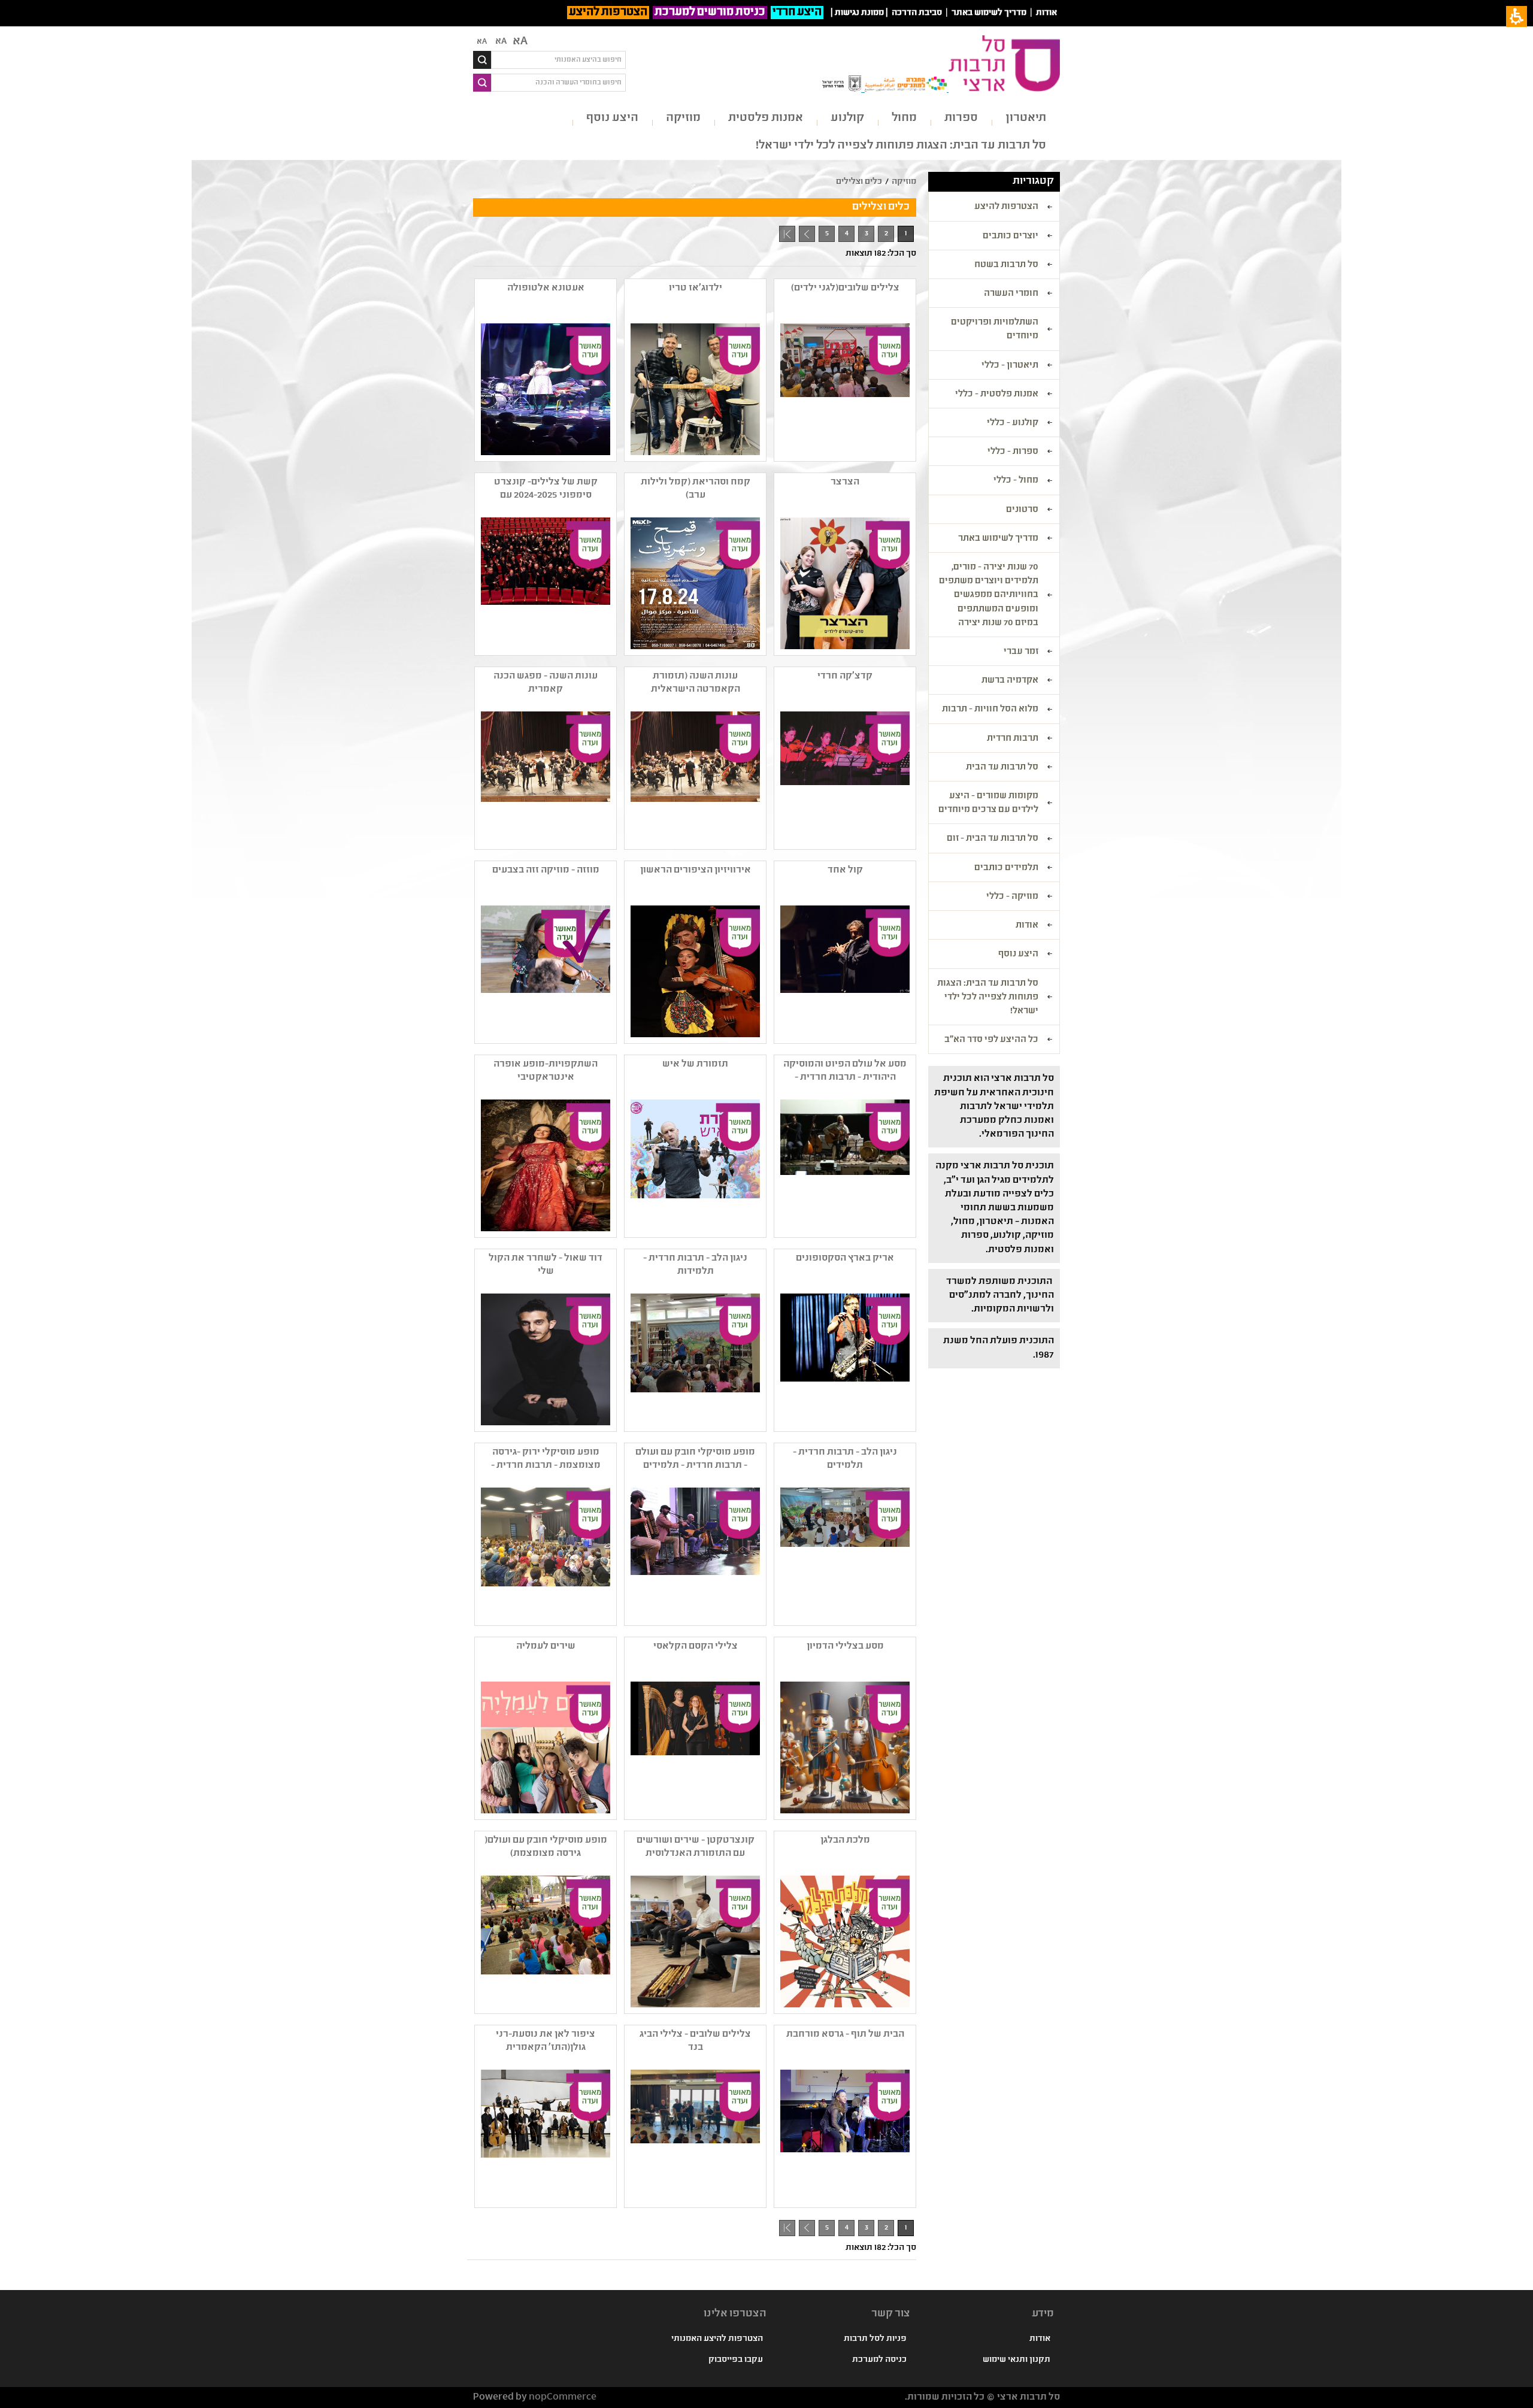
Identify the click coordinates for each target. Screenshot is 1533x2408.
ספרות (961, 118)
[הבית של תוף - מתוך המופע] (844, 2136)
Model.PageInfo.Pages (787, 234)
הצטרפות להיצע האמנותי (717, 2339)
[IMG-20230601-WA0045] (694, 1359)
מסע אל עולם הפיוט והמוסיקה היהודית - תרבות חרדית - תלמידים (845, 1071)
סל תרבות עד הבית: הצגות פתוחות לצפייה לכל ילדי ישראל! (901, 146)
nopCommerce (563, 2398)
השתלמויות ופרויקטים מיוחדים (995, 330)
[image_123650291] (544, 1359)
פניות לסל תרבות (875, 2339)
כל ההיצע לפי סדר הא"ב (991, 1040)
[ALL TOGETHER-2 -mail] (544, 2136)
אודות (1046, 13)
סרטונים (1022, 510)
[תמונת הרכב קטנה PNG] (694, 1747)
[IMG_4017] (694, 1553)
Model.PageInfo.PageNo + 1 (805, 236)
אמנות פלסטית (766, 118)
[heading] (844, 777)
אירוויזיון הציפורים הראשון (696, 870)
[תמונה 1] (694, 389)
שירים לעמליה (546, 1647)
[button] (544, 1747)
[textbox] (558, 60)
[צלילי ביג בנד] (694, 2136)
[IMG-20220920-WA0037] (544, 1941)
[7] (694, 971)
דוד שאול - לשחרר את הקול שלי (546, 1265)
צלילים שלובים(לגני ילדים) (845, 288)
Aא (482, 42)
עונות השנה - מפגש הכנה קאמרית (546, 683)
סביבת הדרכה (917, 13)
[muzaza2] (544, 971)
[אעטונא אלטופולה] (544, 389)
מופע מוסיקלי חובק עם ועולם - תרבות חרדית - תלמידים (695, 1459)
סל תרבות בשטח (1006, 265)
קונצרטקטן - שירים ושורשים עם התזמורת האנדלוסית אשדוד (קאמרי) (696, 1847)
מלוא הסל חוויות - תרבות (990, 710)
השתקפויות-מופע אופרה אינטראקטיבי (546, 1071)
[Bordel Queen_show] (844, 1941)
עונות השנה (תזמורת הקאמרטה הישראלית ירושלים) (696, 683)
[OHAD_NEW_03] (694, 1165)
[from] (844, 1165)
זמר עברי (1021, 652)
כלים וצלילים (859, 182)
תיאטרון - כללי (1010, 366)
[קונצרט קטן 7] (694, 1941)
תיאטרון (1026, 118)
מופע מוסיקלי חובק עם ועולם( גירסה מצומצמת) (546, 1847)
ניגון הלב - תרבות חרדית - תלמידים (845, 1459)
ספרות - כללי (1013, 452)
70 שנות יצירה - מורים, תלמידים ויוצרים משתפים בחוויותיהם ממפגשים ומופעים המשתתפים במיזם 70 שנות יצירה (989, 596)
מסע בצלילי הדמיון (845, 1647)
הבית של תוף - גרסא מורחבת (845, 2035)
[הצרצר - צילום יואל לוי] (844, 583)
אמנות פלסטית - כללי (997, 395)
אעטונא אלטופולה (546, 288)
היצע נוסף (612, 118)
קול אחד (845, 870)
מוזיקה (683, 118)
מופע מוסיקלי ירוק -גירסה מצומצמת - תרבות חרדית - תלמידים (546, 1459)
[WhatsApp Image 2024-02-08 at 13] (844, 389)
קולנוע (847, 118)
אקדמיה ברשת (1010, 681)
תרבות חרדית (1013, 739)
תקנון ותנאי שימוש (1017, 2360)
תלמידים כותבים (1006, 868)
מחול (904, 118)
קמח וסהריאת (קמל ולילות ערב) (696, 489)
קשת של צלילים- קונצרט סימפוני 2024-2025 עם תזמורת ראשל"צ (546, 489)
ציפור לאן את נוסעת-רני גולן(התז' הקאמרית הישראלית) (546, 2042)
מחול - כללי (1016, 481)
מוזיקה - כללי (1012, 897)
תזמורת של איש (695, 1064)
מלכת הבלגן (845, 1841)
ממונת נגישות (859, 13)
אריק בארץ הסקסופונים (845, 1258)
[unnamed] (694, 583)
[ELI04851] (844, 971)
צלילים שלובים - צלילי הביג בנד (695, 2041)
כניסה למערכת (879, 2360)
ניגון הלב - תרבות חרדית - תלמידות (695, 1265)
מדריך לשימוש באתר (989, 13)
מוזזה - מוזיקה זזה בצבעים (546, 870)
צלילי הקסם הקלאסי (696, 1647)
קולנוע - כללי (1013, 423)
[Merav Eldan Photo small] (544, 1165)
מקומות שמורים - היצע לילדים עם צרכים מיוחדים (988, 803)
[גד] (544, 583)
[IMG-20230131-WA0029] (544, 1553)
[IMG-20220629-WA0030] (844, 1553)
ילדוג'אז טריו (696, 288)
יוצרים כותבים (1011, 237)
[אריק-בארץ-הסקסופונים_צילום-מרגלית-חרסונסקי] (844, 1359)
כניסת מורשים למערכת (710, 13)
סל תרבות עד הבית (1002, 768)
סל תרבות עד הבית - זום (993, 839)
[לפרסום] (844, 1747)
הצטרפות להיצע (608, 13)
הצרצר (845, 482)
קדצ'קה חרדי (845, 676)
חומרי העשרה (1011, 294)
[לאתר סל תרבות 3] (694, 777)
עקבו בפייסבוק (736, 2360)
